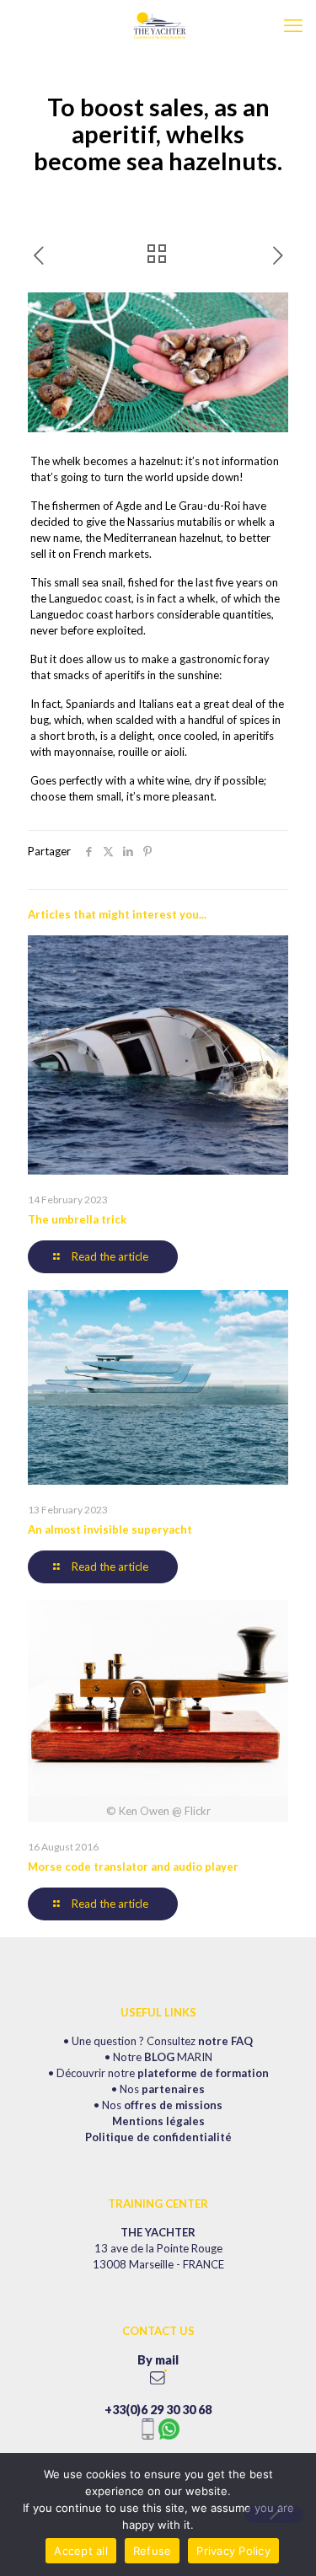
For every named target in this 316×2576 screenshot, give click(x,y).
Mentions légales (158, 2121)
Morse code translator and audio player (133, 1866)
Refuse (153, 2551)
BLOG (159, 2057)
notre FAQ (225, 2041)
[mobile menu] (293, 25)
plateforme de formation (203, 2073)
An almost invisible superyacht (110, 1529)
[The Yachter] (158, 25)
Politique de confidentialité (158, 2137)
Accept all (81, 2551)
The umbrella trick (77, 1219)
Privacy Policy (233, 2551)
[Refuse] (274, 2514)
